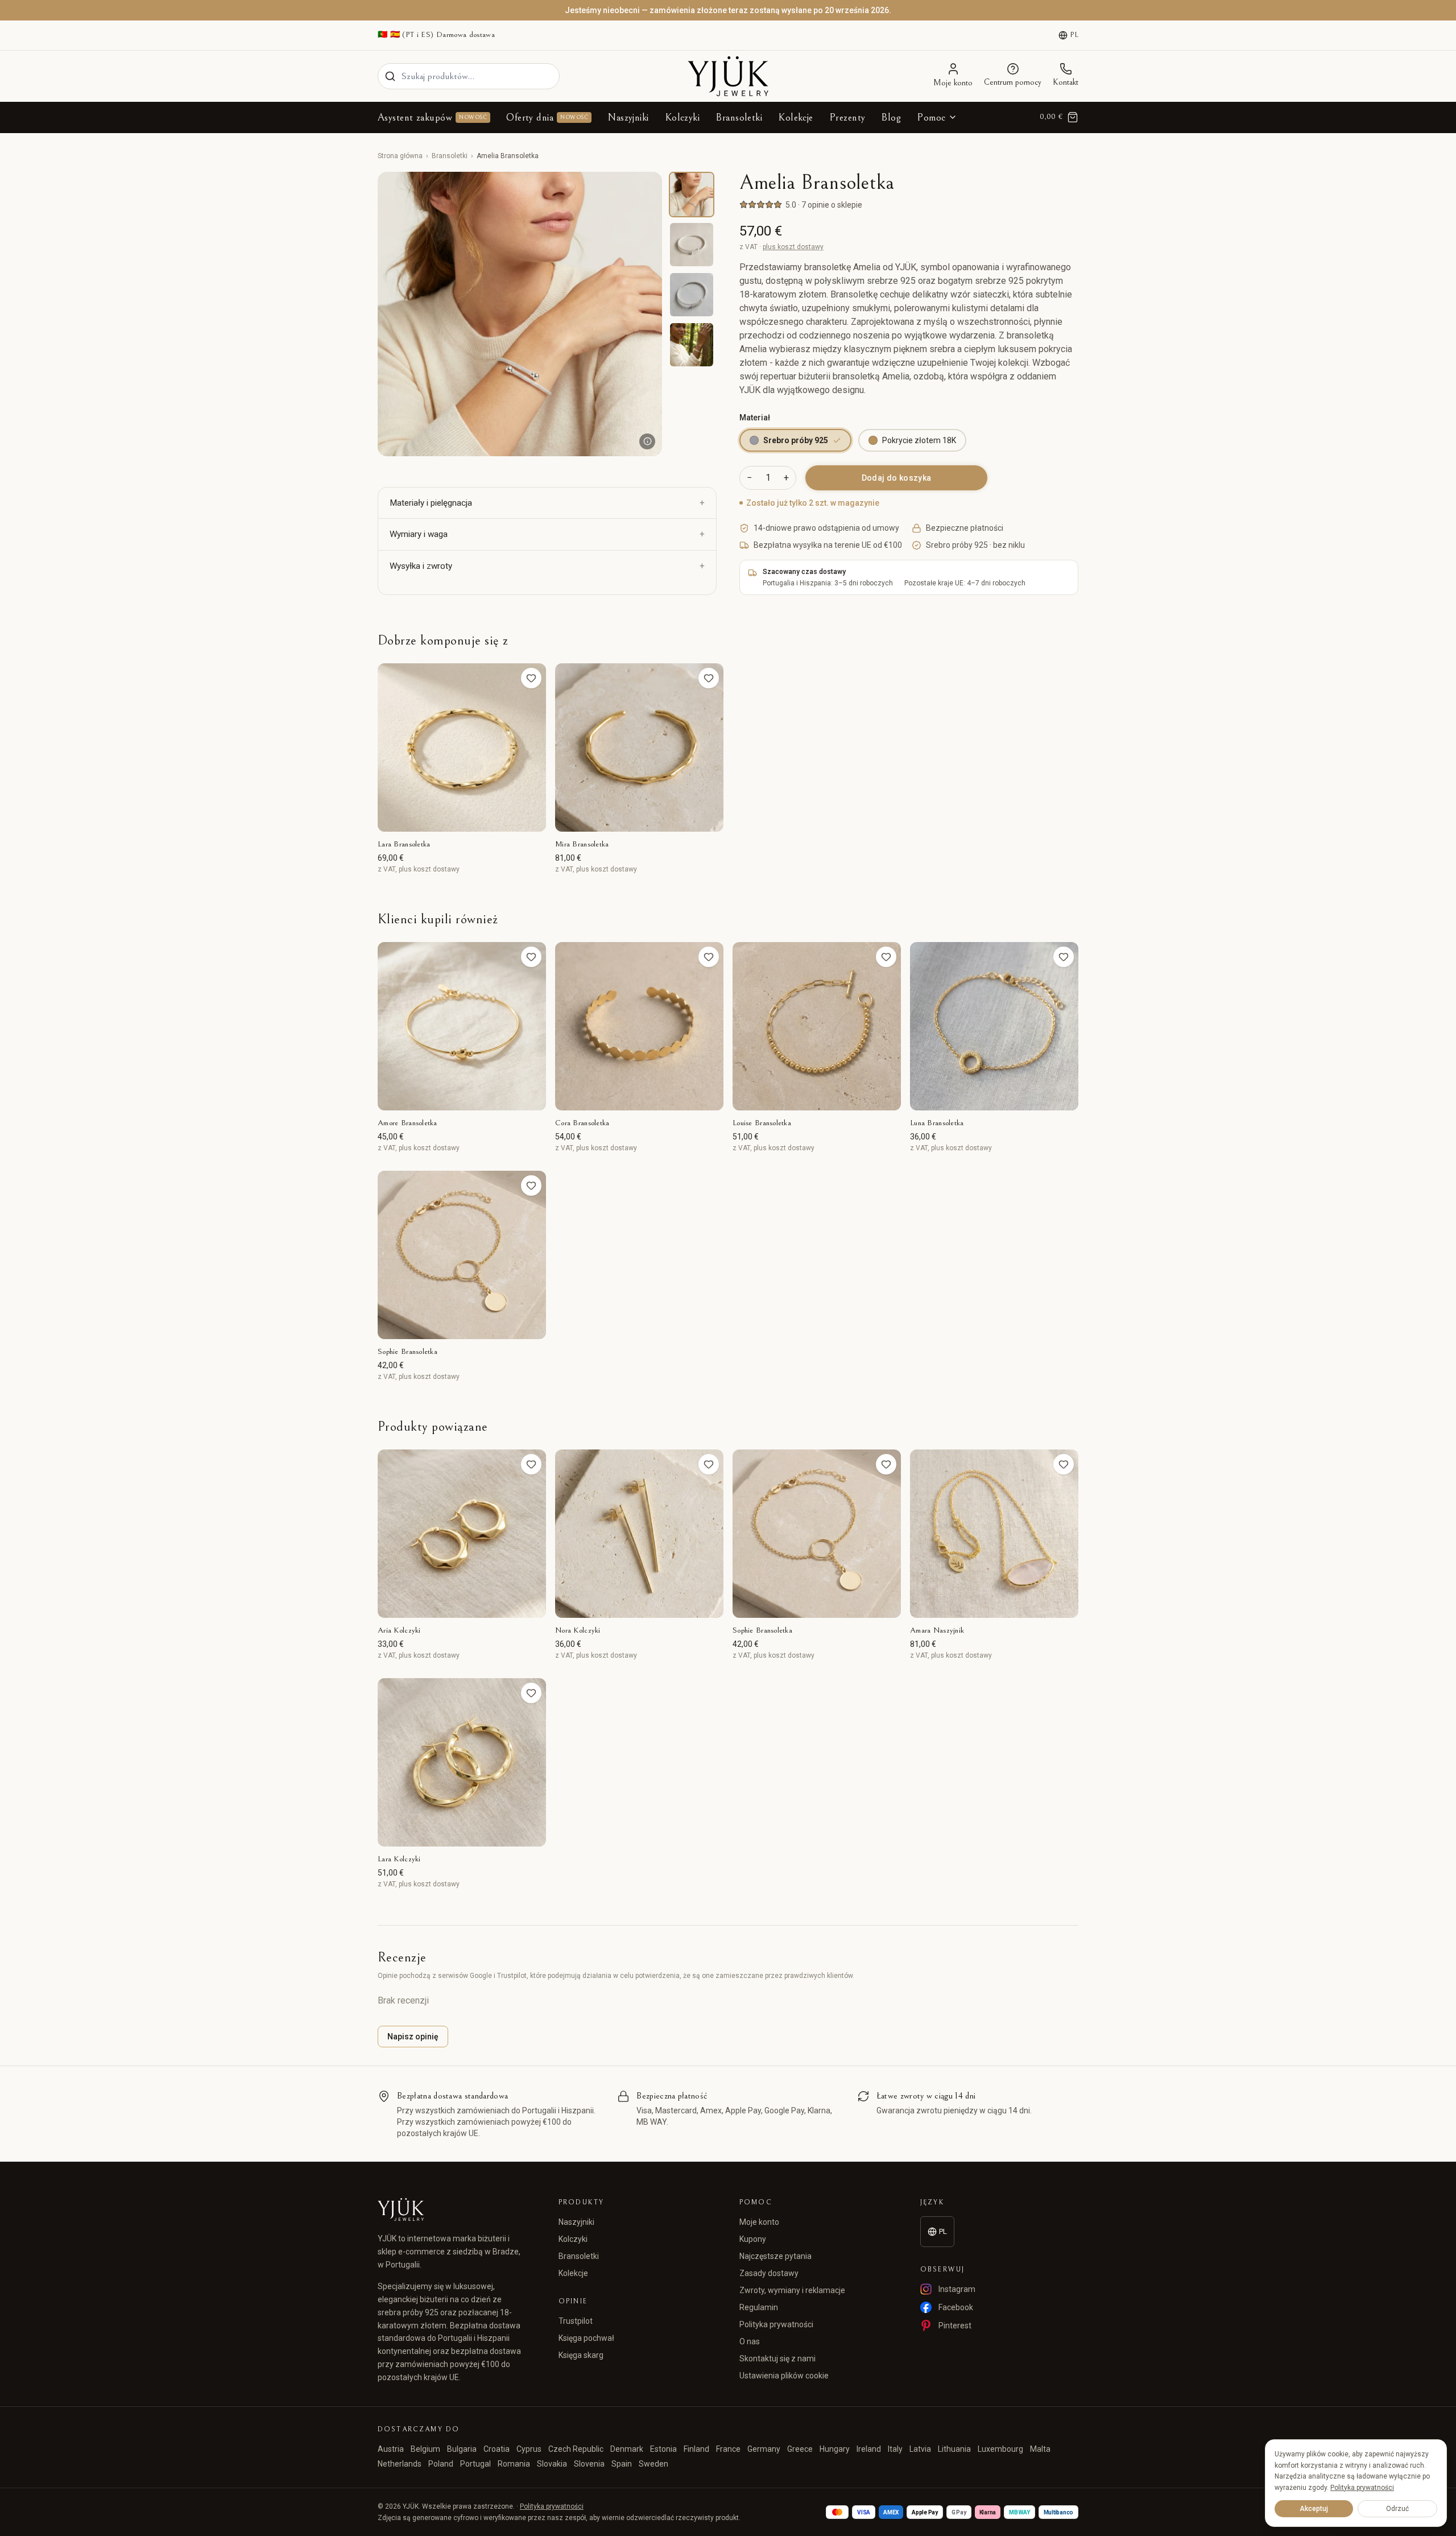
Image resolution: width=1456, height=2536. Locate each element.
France (728, 2449)
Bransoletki (739, 117)
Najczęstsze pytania (775, 2256)
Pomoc (931, 117)
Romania (514, 2464)
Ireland (869, 2449)
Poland (441, 2464)
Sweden (653, 2464)
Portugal (475, 2464)
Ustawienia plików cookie (784, 2376)
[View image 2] (692, 245)
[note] (647, 441)
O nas (750, 2341)
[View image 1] (692, 195)
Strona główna (400, 156)
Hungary (835, 2449)
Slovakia (552, 2464)
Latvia (920, 2449)
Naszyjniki (628, 117)
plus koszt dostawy (793, 247)
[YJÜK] (728, 76)
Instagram (957, 2289)
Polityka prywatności (776, 2324)
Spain (622, 2464)
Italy (895, 2449)
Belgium (425, 2449)
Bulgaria (462, 2449)
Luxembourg (1000, 2449)
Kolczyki (682, 117)
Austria (391, 2449)
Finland (696, 2449)
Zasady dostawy (769, 2273)
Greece (800, 2449)
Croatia (497, 2449)
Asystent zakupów (432, 117)
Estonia (663, 2449)
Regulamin (759, 2307)
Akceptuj (1314, 2509)
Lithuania (954, 2449)
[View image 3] (692, 295)
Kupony (753, 2239)
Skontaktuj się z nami (777, 2359)
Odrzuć (1397, 2509)
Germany (764, 2449)
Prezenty (847, 117)
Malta (1040, 2449)
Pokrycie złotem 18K (919, 440)
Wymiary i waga (419, 534)
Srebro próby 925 (796, 440)
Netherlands (400, 2464)
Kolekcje (796, 117)
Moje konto (759, 2222)
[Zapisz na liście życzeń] (531, 678)
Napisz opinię (413, 2037)
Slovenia (589, 2464)
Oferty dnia (547, 117)
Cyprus (529, 2449)
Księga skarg (581, 2355)
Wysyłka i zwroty (421, 566)
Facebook (956, 2307)
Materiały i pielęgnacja (431, 503)
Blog (891, 117)
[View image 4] (692, 345)
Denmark (627, 2449)
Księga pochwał (586, 2338)
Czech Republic (576, 2449)
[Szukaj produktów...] (390, 76)
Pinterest (955, 2326)
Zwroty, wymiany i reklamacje (792, 2290)
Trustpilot (576, 2321)
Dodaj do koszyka (897, 478)
